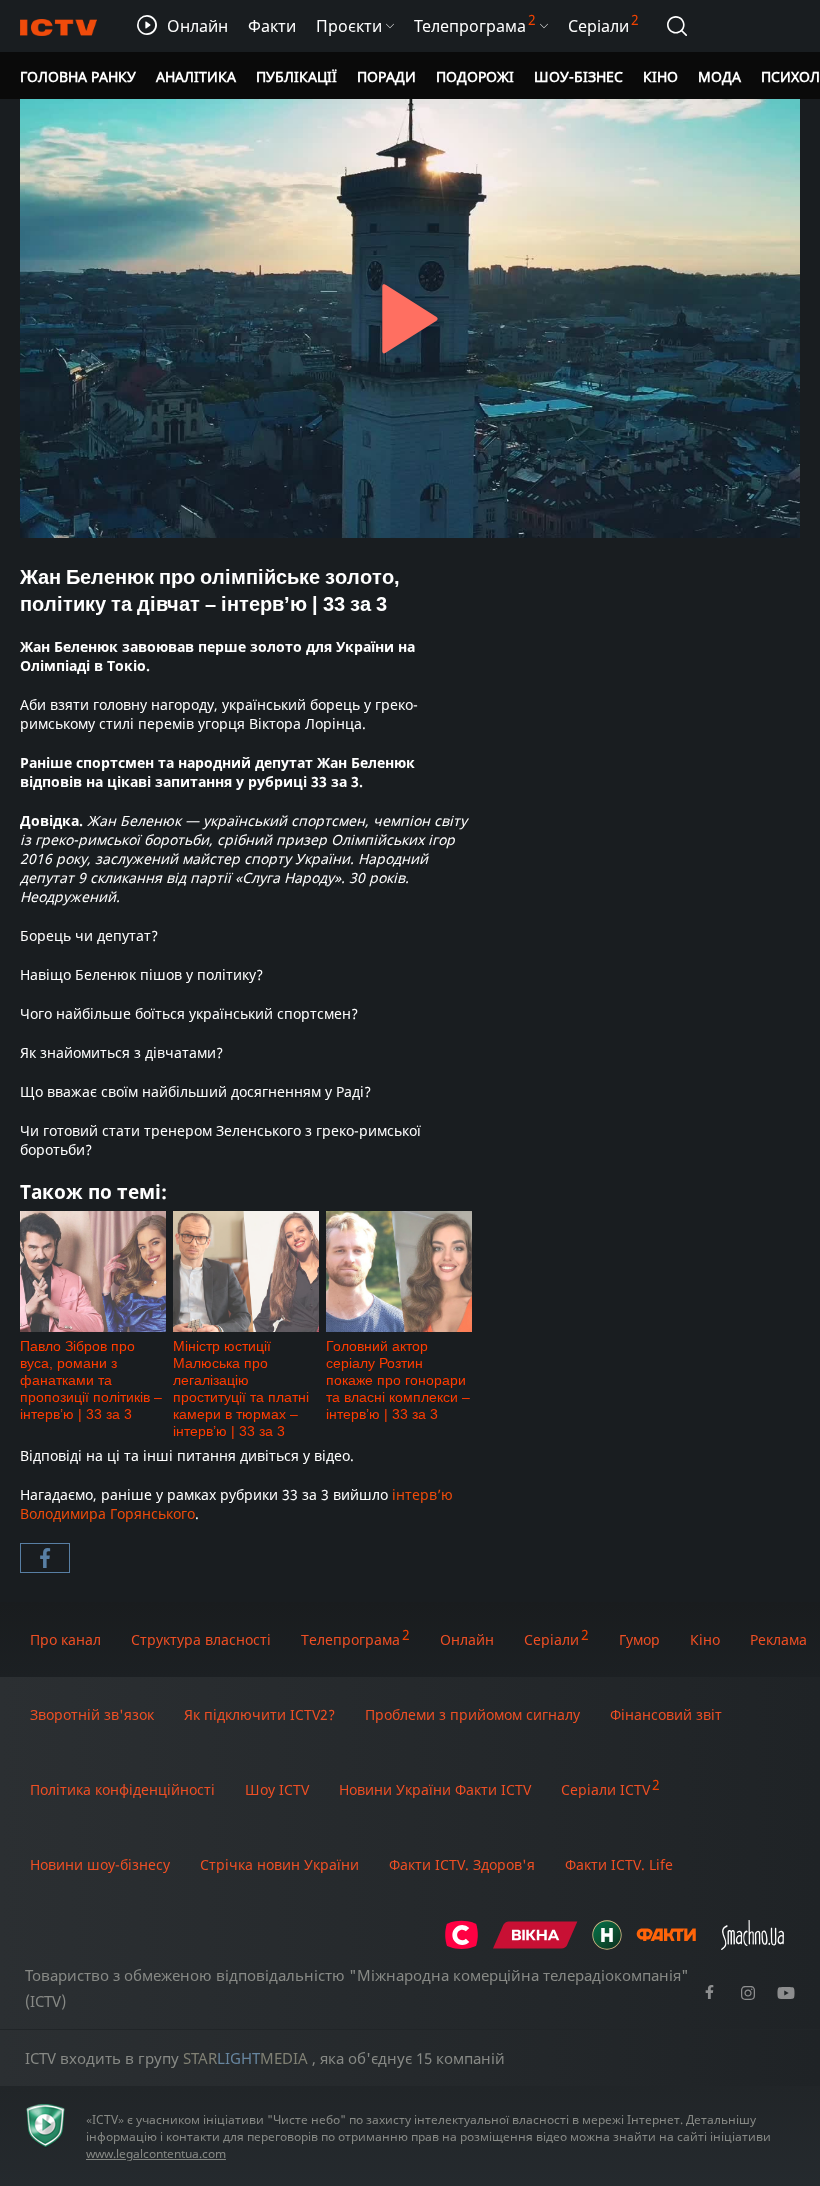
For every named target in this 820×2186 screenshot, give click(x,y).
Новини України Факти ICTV (435, 1789)
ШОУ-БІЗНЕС (578, 76)
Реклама (778, 1639)
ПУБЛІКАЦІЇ (296, 76)
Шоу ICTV (277, 1789)
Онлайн (467, 1639)
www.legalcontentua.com (156, 2153)
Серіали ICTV (605, 1789)
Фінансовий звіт (666, 1714)
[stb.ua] (461, 1944)
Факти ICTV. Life (619, 1864)
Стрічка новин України (279, 1864)
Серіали (551, 1639)
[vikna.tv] (535, 1944)
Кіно (705, 1639)
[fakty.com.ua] (666, 1944)
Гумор (639, 1639)
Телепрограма (350, 1639)
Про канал (65, 1639)
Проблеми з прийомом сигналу (472, 1714)
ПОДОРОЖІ (475, 76)
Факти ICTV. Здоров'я (462, 1864)
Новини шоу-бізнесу (100, 1864)
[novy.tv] (607, 1944)
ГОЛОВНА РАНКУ (78, 76)
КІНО (660, 76)
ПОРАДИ (386, 76)
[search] (677, 26)
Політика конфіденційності (122, 1789)
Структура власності (201, 1639)
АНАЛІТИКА (196, 76)
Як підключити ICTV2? (259, 1714)
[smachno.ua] (752, 1944)
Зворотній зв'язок (92, 1714)
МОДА (719, 76)
